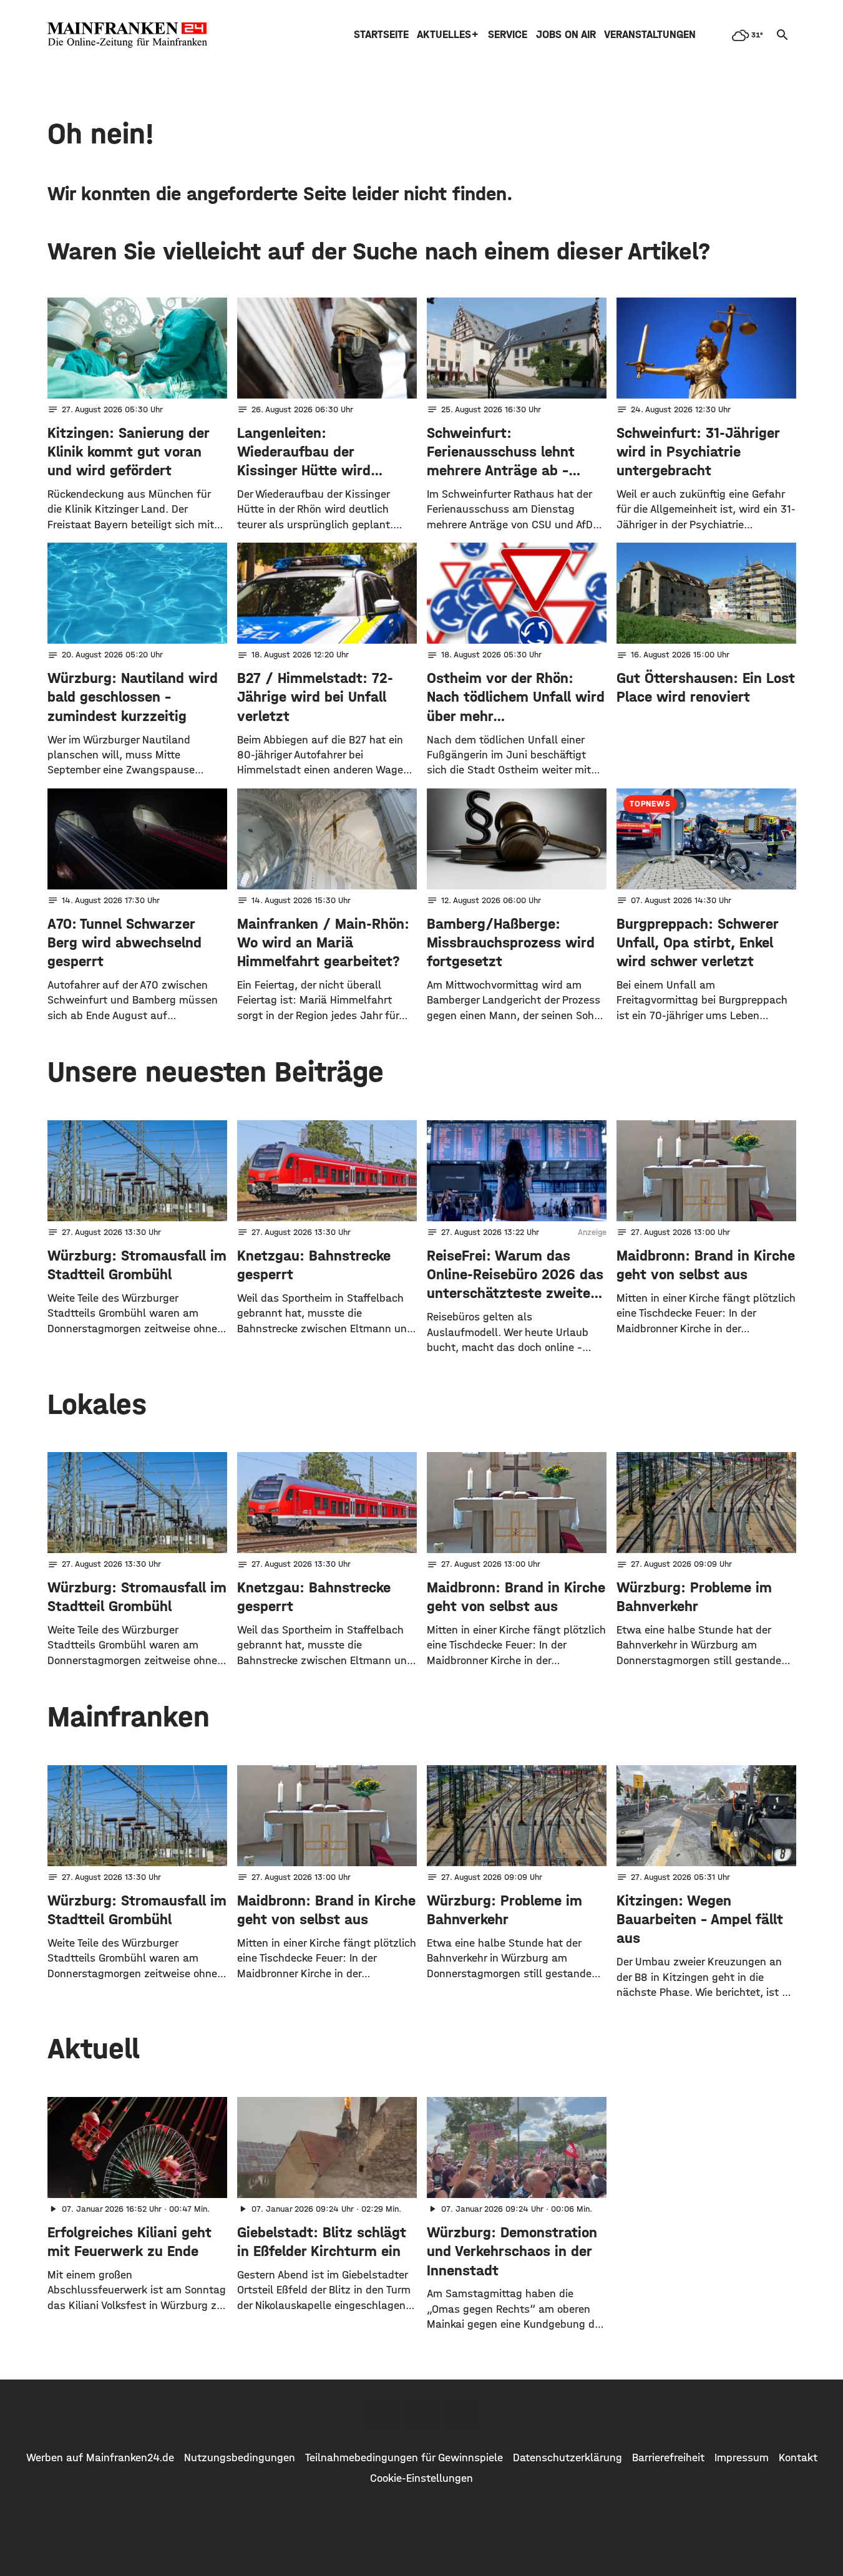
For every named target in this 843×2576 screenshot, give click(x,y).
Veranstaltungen (650, 35)
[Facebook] (383, 2415)
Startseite (381, 35)
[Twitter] (422, 2415)
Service (508, 35)
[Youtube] (460, 2415)
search (782, 35)
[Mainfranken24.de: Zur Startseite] (127, 35)
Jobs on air (566, 35)
